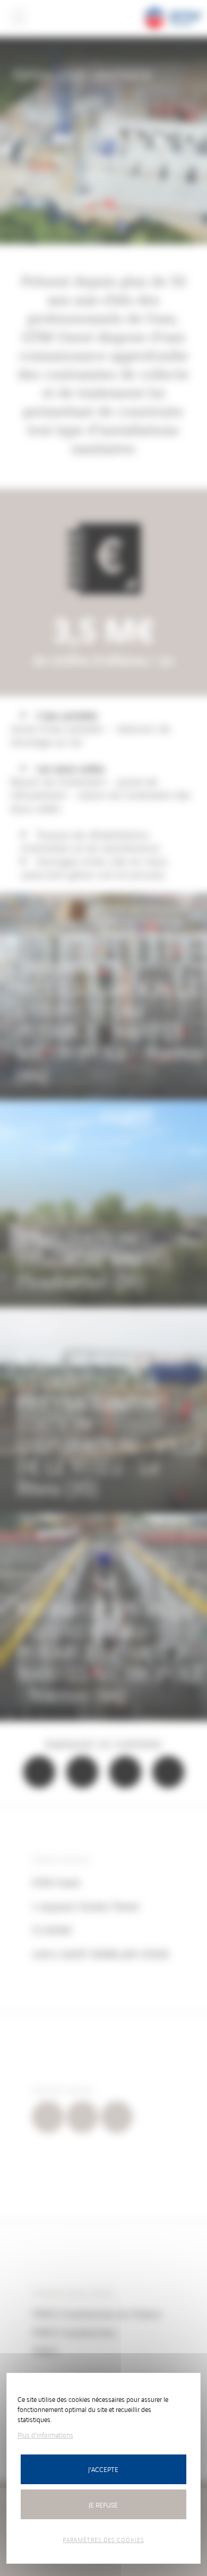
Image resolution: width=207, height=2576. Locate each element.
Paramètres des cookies (103, 2539)
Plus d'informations (45, 2435)
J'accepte (103, 2469)
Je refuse (103, 2505)
